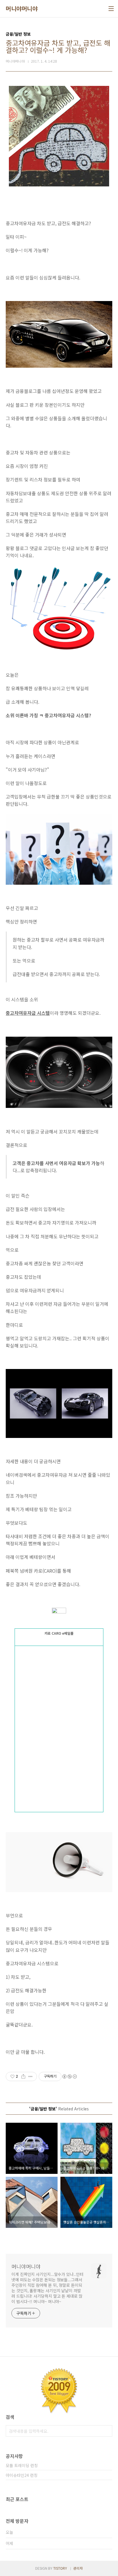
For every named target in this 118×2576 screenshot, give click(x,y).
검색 (107, 2431)
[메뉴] (111, 9)
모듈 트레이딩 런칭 (22, 2465)
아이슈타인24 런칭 (22, 2475)
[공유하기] (23, 2076)
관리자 (78, 2568)
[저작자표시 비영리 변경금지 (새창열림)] (69, 2076)
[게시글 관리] (31, 2076)
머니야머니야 (22, 9)
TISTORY (60, 2568)
